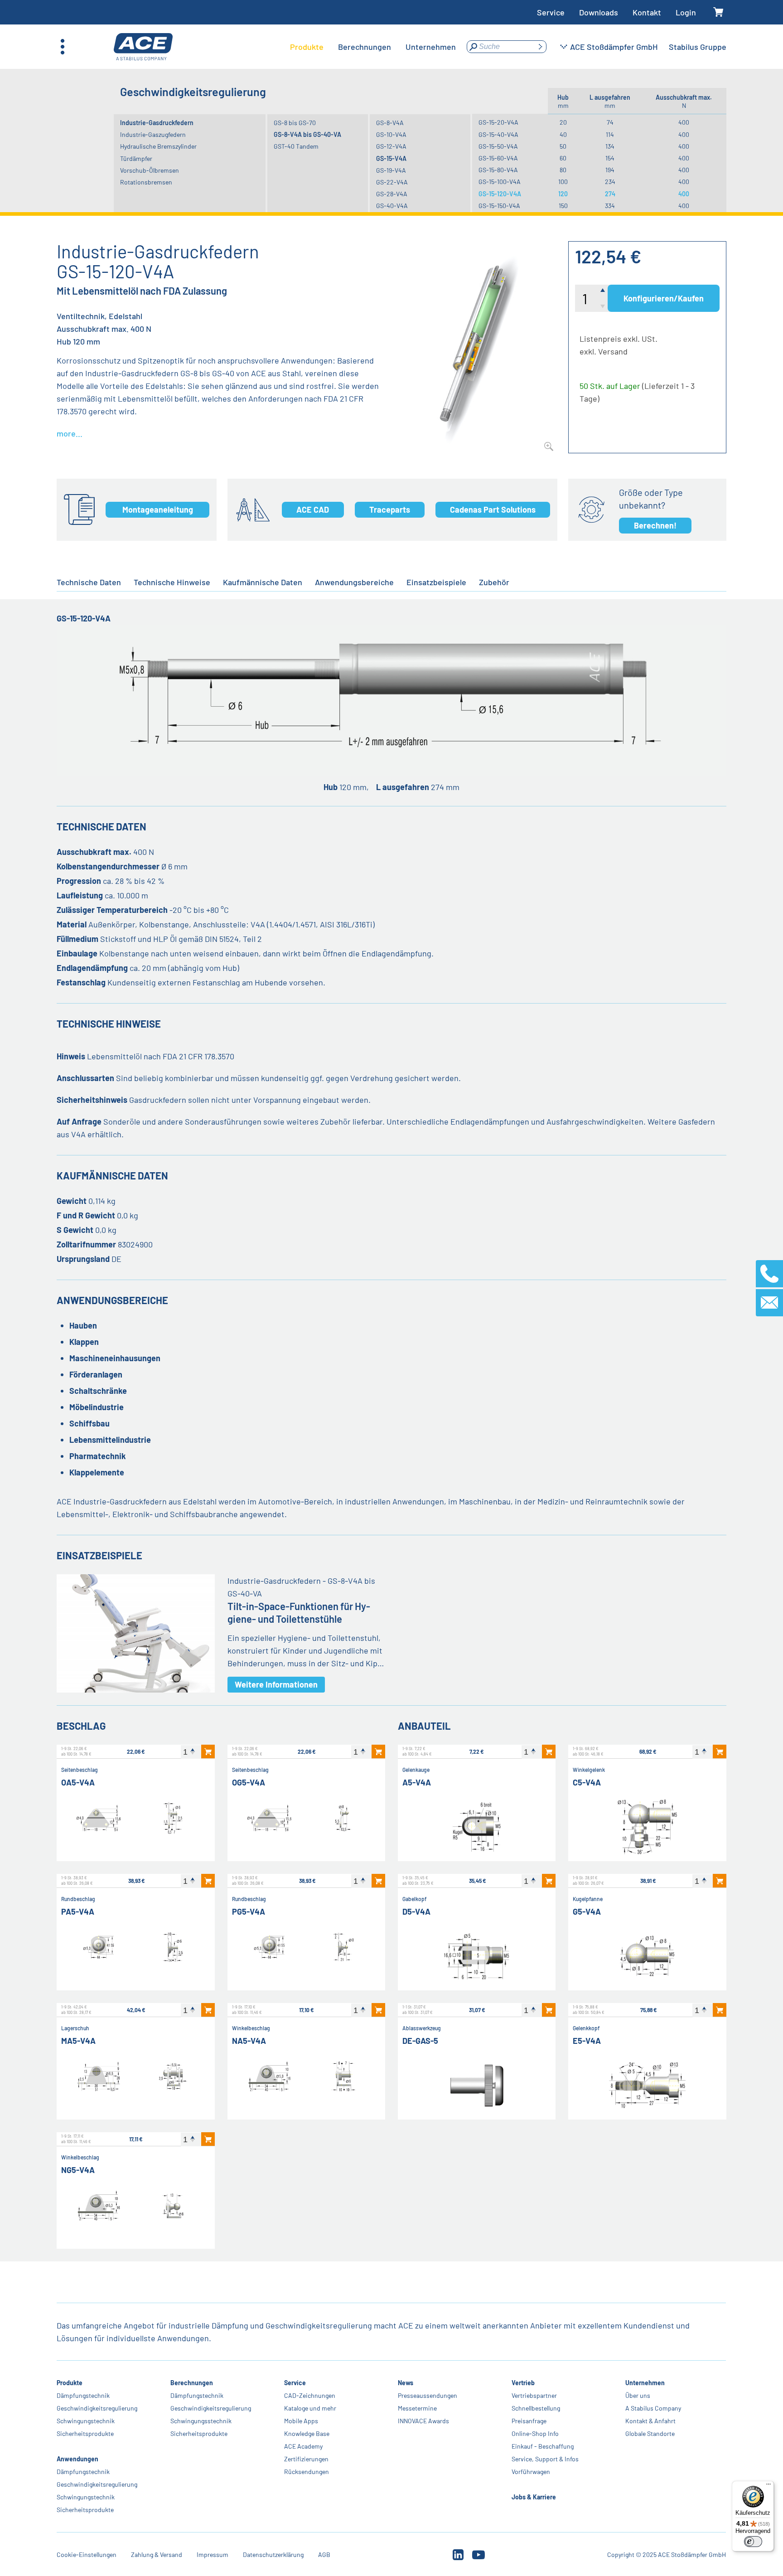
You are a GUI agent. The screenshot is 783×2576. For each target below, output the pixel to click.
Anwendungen (77, 2459)
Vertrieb (523, 2383)
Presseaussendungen (428, 2395)
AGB (324, 2554)
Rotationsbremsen (146, 182)
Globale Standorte (650, 2433)
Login (686, 12)
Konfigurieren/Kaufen (664, 298)
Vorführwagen (531, 2472)
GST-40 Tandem (296, 146)
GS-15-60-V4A (498, 158)
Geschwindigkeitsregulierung (97, 2408)
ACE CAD (313, 509)
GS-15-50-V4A (498, 146)
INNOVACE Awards (423, 2421)
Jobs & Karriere (534, 2497)
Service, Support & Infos (545, 2459)
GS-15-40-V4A (498, 134)
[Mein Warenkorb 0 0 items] (718, 12)
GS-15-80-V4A (498, 170)
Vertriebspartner (534, 2395)
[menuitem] (307, 47)
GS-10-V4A (391, 134)
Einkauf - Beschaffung (543, 2446)
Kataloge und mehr (310, 2408)
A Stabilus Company (653, 2408)
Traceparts (390, 509)
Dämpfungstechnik (83, 2395)
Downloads (599, 12)
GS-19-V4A (391, 170)
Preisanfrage (529, 2421)
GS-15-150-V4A (499, 206)
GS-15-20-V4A (498, 122)
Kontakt (647, 12)
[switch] (753, 2542)
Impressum (213, 2554)
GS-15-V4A (391, 158)
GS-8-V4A (390, 123)
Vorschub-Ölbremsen (150, 170)
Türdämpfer (136, 158)
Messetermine (417, 2408)
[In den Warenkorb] (208, 1751)
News (406, 2383)
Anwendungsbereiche (354, 582)
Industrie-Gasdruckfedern (157, 123)
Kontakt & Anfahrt (650, 2421)
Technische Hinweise (172, 582)
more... (70, 433)
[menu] (373, 47)
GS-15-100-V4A (500, 182)
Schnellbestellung (536, 2408)
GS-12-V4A (391, 146)
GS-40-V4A (392, 206)
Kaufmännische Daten (263, 582)
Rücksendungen (307, 2472)
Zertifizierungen (306, 2459)
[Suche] (540, 47)
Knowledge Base (307, 2433)
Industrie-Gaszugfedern (153, 134)
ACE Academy (303, 2446)
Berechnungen (192, 2383)
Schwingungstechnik (86, 2421)
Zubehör (494, 582)
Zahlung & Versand (157, 2554)
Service (551, 12)
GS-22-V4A (392, 182)
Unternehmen (645, 2383)
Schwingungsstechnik (201, 2421)
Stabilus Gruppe (698, 47)
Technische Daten (89, 582)
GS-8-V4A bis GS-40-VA (307, 134)
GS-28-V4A (392, 194)
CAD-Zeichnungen (310, 2395)
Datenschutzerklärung (273, 2554)
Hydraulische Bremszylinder (158, 146)
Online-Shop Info (535, 2433)
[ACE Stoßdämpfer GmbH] (143, 47)
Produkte (70, 2383)
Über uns (638, 2395)
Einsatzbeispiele (436, 582)
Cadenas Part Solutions (493, 509)
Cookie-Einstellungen (87, 2554)
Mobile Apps (301, 2421)
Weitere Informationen (276, 1684)
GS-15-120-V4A (500, 194)
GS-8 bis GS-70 (295, 123)
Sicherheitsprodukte (85, 2433)
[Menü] (768, 2486)
